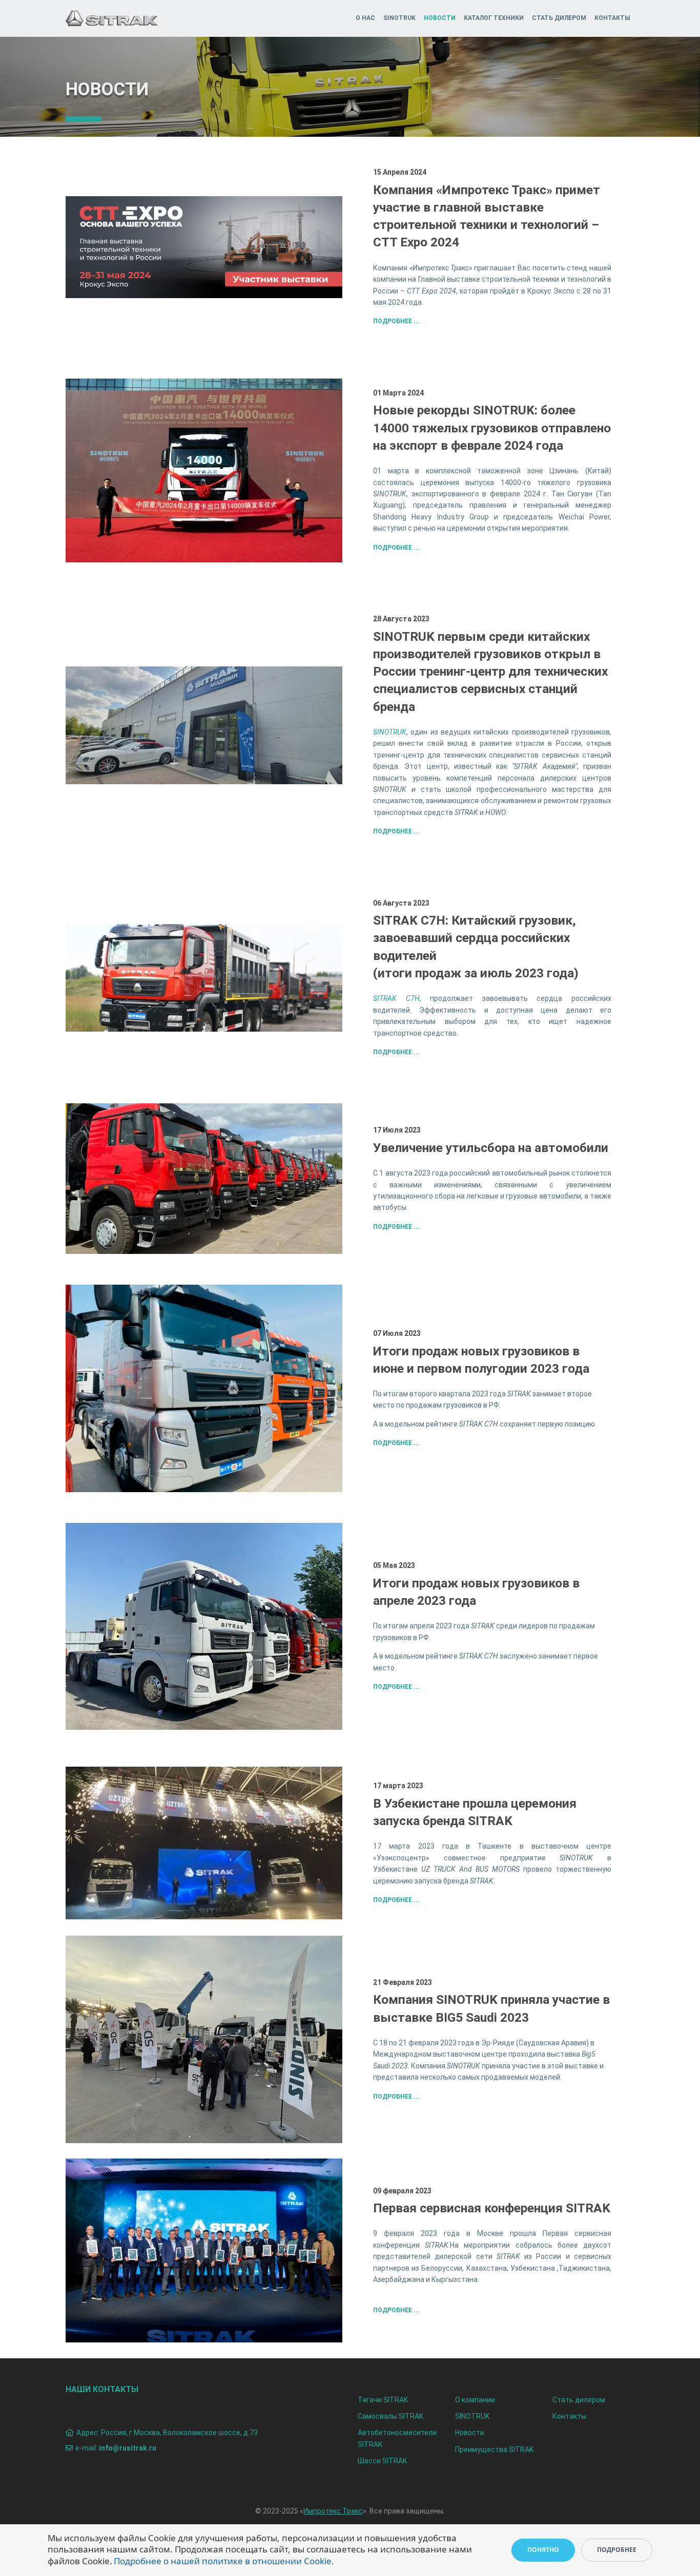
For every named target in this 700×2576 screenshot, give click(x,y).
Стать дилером (559, 18)
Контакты (612, 18)
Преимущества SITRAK (494, 2449)
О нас (365, 18)
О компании (475, 2400)
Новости (440, 18)
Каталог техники (494, 18)
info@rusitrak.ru (128, 2448)
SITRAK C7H (396, 998)
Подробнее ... (396, 321)
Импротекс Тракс (333, 2511)
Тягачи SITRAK (383, 2400)
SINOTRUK (399, 18)
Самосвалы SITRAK (390, 2416)
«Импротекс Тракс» (441, 268)
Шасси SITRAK (382, 2461)
